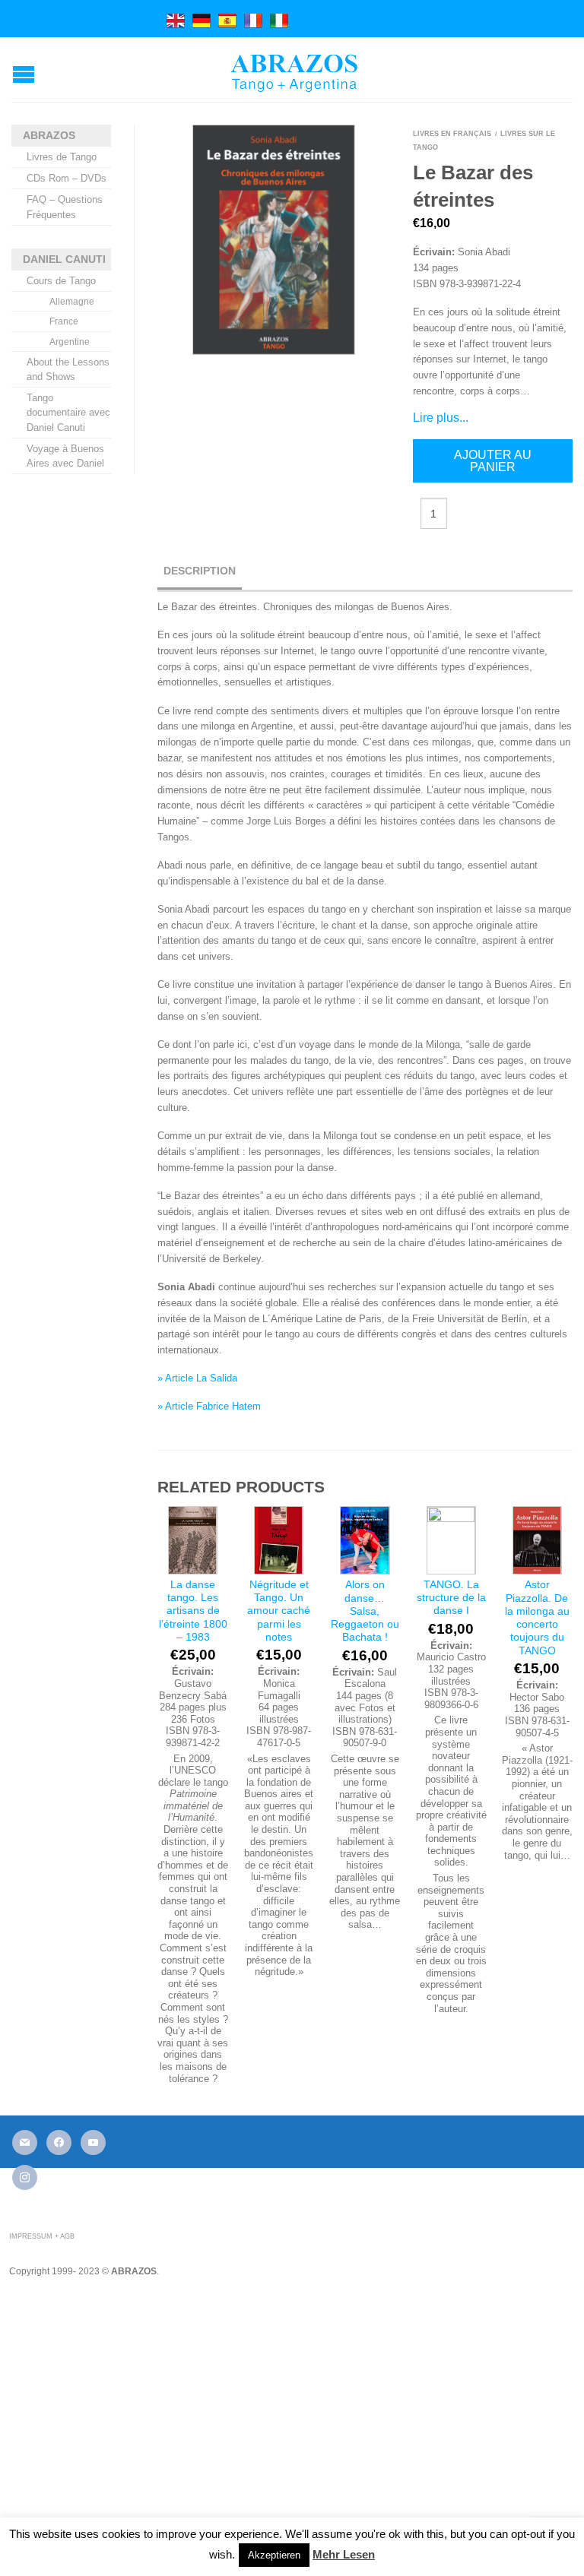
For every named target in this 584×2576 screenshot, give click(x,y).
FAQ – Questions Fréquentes (65, 207)
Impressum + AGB (42, 2236)
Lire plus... (441, 418)
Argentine (70, 342)
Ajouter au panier (493, 461)
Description (200, 571)
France (64, 321)
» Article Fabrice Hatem (209, 1406)
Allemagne (72, 302)
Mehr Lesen (344, 2554)
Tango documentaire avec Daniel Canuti (68, 412)
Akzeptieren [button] (274, 2555)
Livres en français (452, 134)
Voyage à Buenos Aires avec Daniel (65, 456)
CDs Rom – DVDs (67, 178)
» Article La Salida (197, 1378)
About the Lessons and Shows (68, 369)
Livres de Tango (62, 157)
